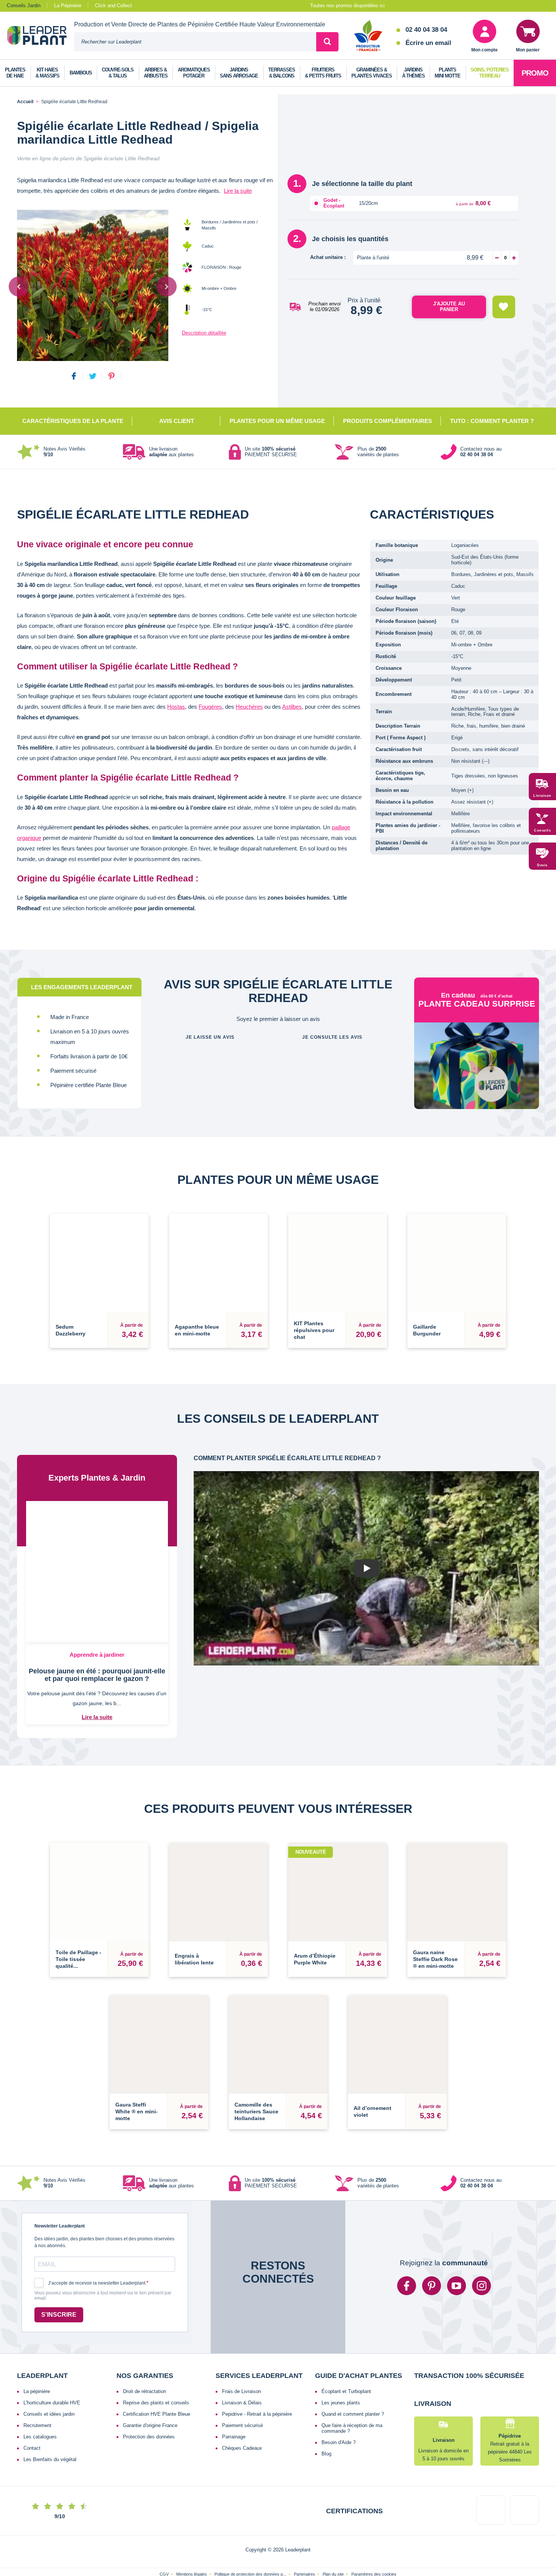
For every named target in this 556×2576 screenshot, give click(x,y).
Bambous (81, 73)
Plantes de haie (15, 73)
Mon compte (485, 50)
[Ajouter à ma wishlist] (504, 307)
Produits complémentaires (387, 421)
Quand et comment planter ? (353, 2380)
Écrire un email (428, 43)
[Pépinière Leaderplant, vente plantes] (41, 36)
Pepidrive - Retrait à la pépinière (257, 2380)
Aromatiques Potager (194, 73)
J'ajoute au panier (449, 307)
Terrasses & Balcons (282, 73)
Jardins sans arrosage (239, 73)
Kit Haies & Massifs (47, 73)
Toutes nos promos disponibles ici (347, 5)
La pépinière (37, 2358)
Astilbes (292, 707)
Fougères (210, 707)
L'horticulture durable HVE (52, 2369)
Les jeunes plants (341, 2369)
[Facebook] (407, 2252)
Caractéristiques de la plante (73, 421)
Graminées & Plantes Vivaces (372, 73)
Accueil (25, 102)
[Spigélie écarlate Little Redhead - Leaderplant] (93, 285)
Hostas (176, 707)
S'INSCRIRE (59, 2281)
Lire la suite (238, 191)
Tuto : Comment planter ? (492, 421)
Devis (542, 865)
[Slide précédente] (19, 286)
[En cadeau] (477, 1079)
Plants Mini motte (447, 73)
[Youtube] (457, 2252)
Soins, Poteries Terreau (490, 73)
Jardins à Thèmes (413, 73)
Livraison (542, 796)
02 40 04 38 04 (426, 30)
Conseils (542, 830)
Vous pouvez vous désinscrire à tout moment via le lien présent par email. (103, 2262)
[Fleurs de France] (368, 36)
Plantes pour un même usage (277, 421)
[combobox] (195, 42)
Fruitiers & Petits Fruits (323, 73)
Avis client (177, 421)
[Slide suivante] (167, 286)
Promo (535, 73)
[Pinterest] (432, 2252)
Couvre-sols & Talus (118, 73)
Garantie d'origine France (150, 2392)
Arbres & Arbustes (156, 73)
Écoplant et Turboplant (346, 2358)
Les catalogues (40, 2403)
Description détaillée (204, 333)
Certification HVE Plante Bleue (157, 2380)
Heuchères (249, 707)
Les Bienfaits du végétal (50, 2426)
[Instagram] (481, 2252)
